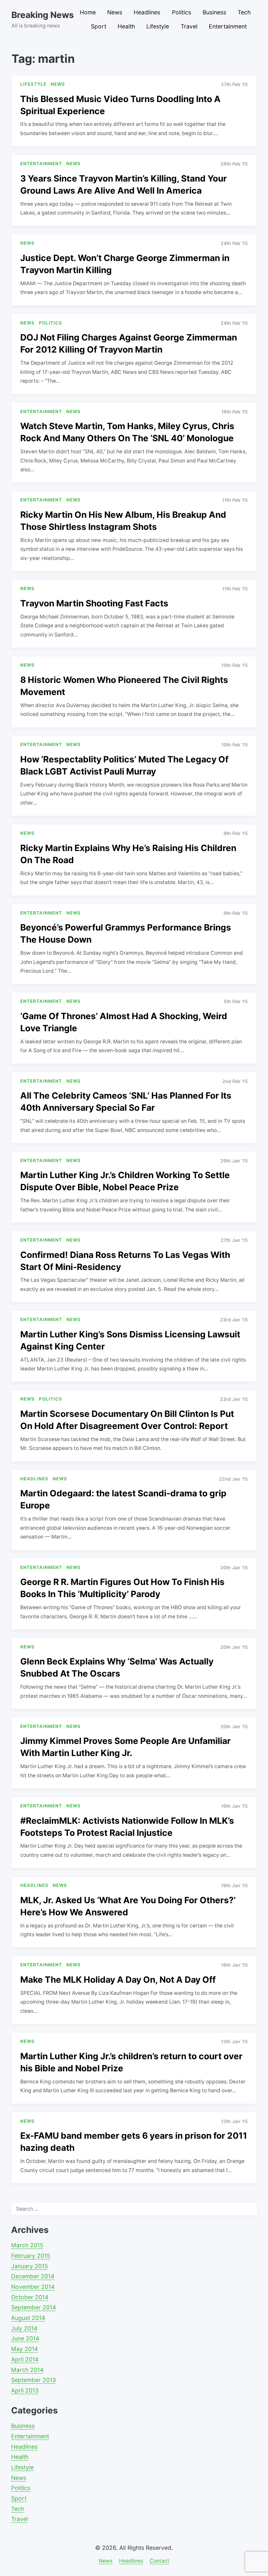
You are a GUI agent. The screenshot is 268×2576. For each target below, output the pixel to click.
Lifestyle (158, 26)
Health (126, 26)
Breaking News (43, 15)
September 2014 (33, 2307)
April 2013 (25, 2390)
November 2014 (33, 2287)
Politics (182, 12)
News (115, 12)
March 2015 (27, 2245)
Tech (244, 12)
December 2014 (33, 2276)
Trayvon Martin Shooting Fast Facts (94, 603)
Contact (159, 2561)
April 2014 (25, 2359)
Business (214, 12)
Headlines (147, 12)
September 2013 (33, 2380)
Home (88, 12)
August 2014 (28, 2318)
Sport (99, 26)
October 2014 (30, 2297)
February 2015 (31, 2256)
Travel (189, 26)
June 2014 (25, 2338)
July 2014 (24, 2328)
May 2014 (25, 2349)
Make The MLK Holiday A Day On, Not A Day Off (118, 1979)
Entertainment (228, 26)
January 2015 (30, 2266)
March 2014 (27, 2370)
